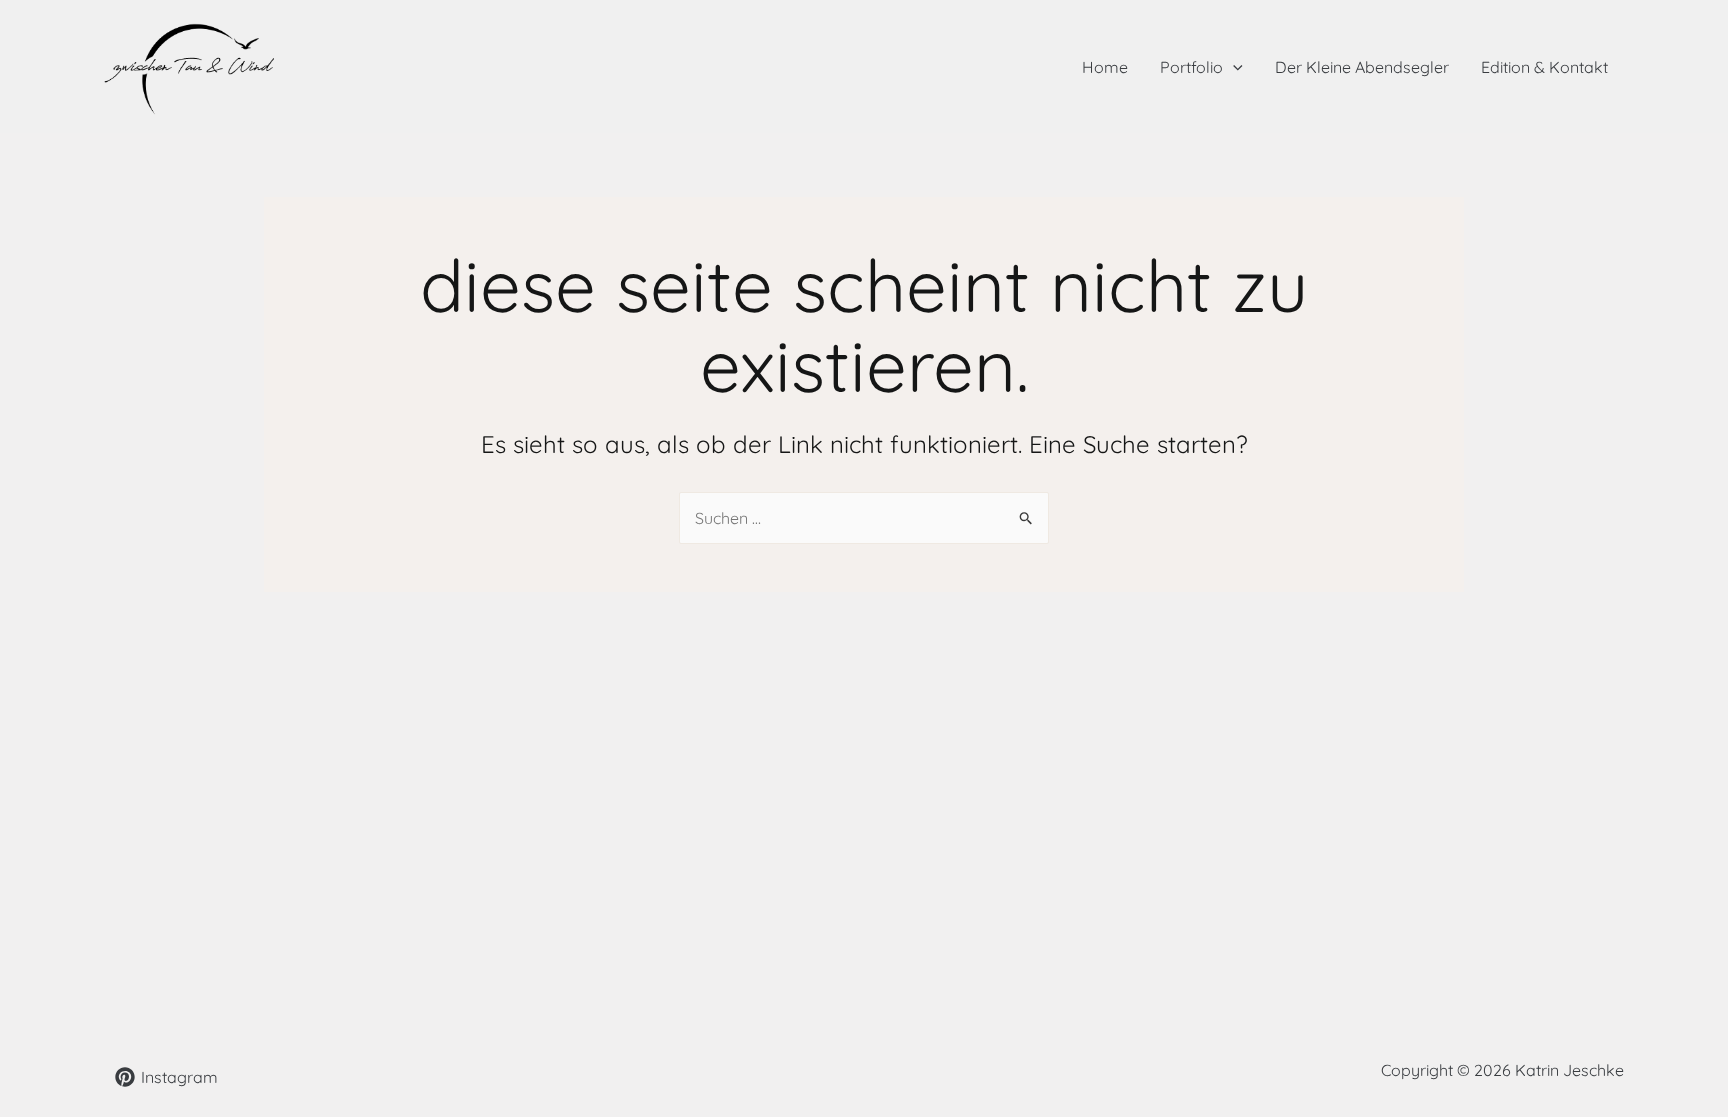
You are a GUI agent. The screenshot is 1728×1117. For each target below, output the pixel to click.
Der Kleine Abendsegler (1362, 67)
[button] (1233, 67)
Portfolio (1191, 67)
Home (1105, 67)
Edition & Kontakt (1544, 67)
